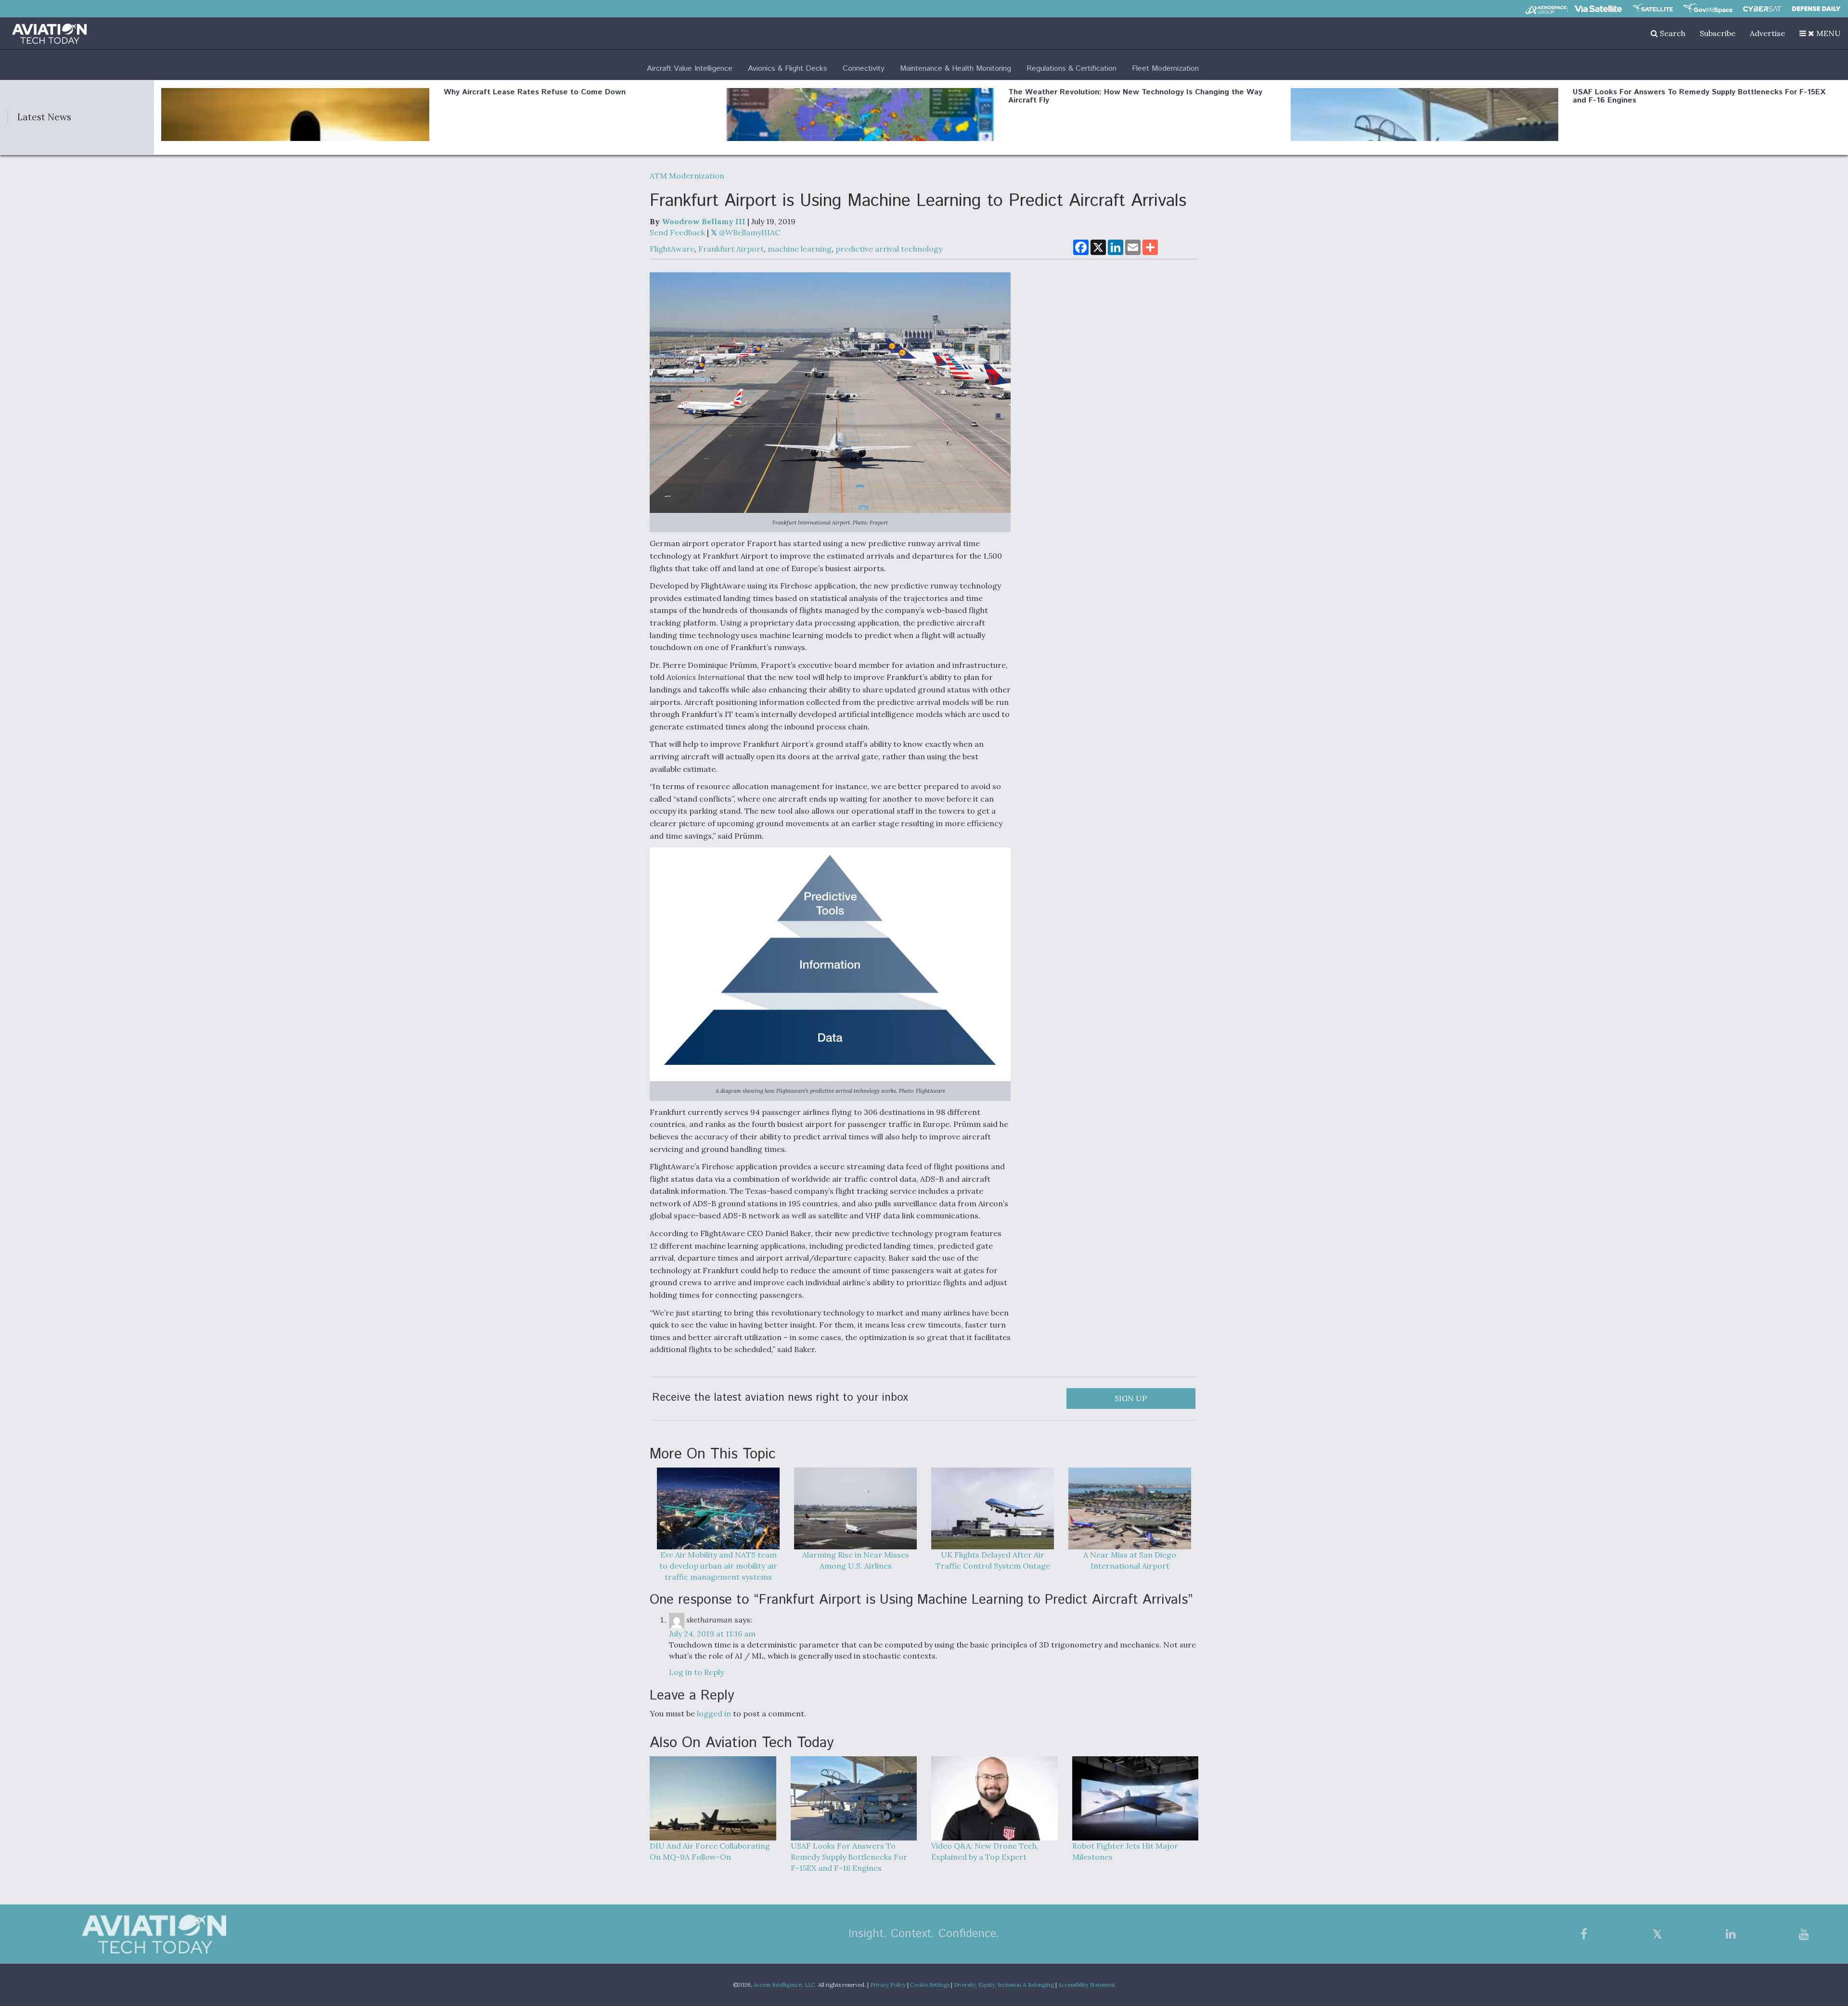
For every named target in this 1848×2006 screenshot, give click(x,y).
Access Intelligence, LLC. (785, 1985)
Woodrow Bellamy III (704, 221)
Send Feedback (677, 232)
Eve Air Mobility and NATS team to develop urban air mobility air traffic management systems (718, 1566)
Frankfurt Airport (731, 249)
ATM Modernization (687, 176)
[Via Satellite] (1598, 9)
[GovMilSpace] (1708, 9)
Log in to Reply (696, 1672)
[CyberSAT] (1762, 9)
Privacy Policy (888, 1985)
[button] (1820, 33)
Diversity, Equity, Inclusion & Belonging (1004, 1985)
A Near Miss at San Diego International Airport (1130, 1560)
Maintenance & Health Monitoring (956, 69)
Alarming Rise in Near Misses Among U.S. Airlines (856, 1560)
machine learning (800, 249)
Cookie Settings (930, 1985)
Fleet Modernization (1165, 69)
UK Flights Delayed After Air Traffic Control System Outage (993, 1560)
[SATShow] (1653, 9)
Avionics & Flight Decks (788, 69)
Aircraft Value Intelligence (690, 69)
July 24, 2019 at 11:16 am (712, 1634)
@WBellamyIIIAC (749, 232)
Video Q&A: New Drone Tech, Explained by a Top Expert (985, 1851)
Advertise (1767, 33)
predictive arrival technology (889, 249)
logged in (714, 1713)
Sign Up (1131, 1398)
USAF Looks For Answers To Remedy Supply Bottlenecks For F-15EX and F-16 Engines (1699, 96)
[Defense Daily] (1816, 9)
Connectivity (864, 69)
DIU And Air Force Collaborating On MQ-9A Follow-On (710, 1851)
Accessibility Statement (1087, 1985)
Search (1672, 33)
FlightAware (672, 249)
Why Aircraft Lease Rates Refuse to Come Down (535, 92)
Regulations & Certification (1072, 69)
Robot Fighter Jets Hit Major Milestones (1125, 1851)
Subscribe (1718, 33)
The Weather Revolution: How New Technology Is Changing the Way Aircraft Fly (1135, 96)
